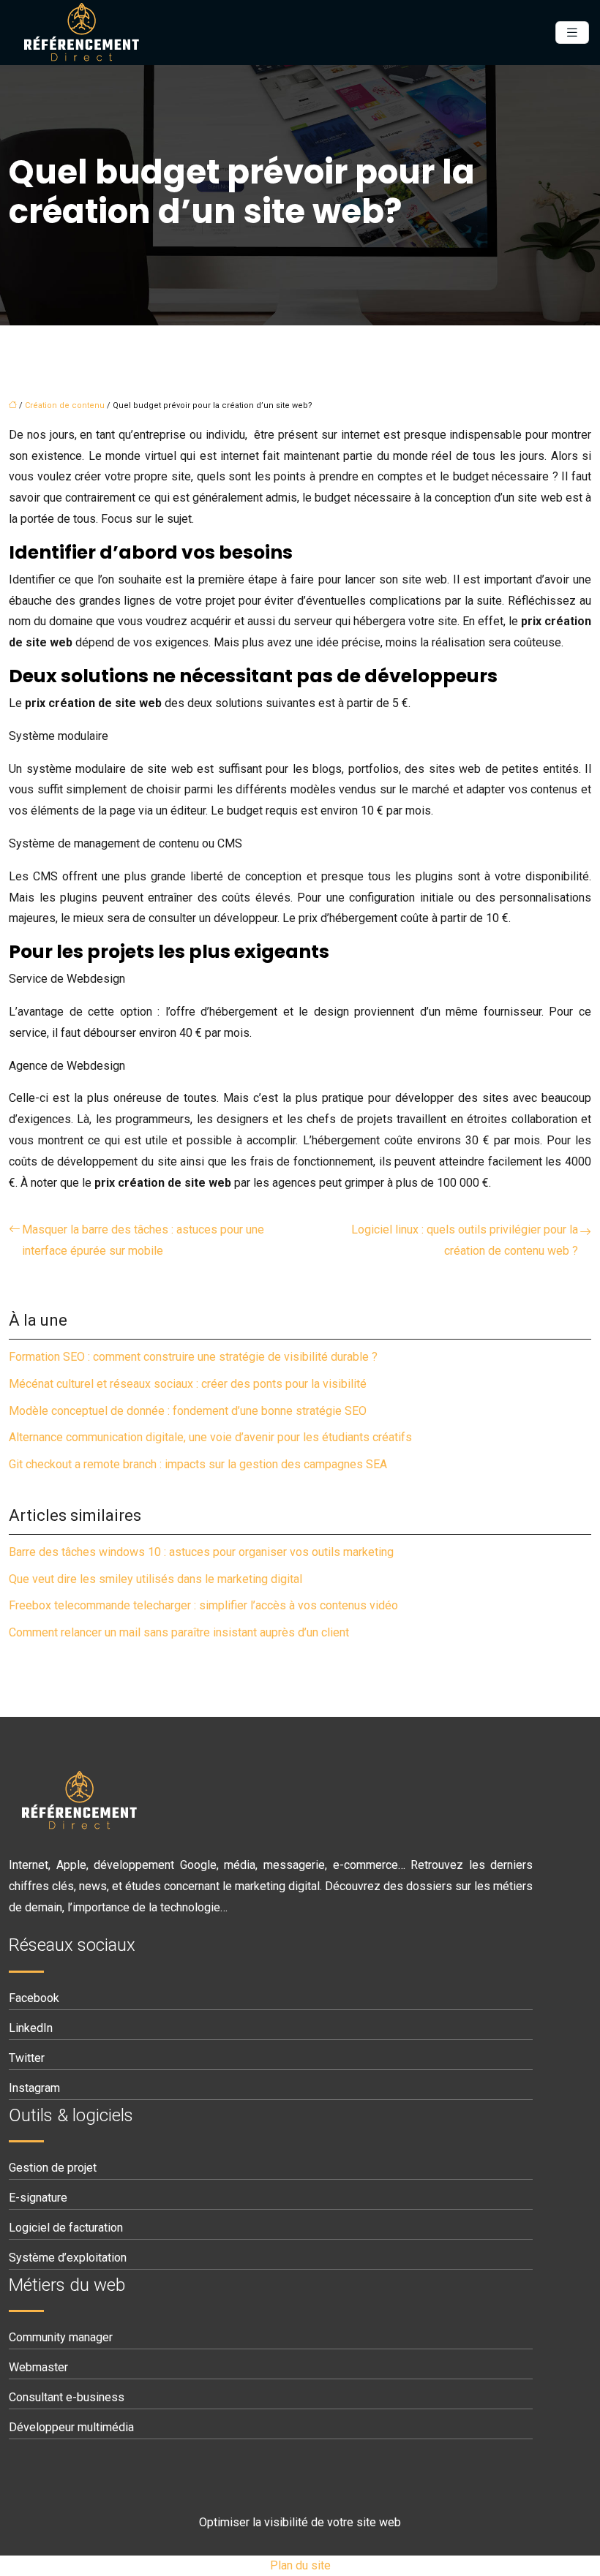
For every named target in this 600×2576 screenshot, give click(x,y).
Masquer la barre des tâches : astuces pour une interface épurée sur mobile (143, 1240)
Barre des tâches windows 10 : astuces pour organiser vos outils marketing (201, 1552)
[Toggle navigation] (572, 33)
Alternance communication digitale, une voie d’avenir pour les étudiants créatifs (210, 1437)
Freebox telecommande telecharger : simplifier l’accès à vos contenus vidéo (203, 1605)
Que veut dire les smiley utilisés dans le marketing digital (155, 1579)
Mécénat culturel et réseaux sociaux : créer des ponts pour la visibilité (188, 1384)
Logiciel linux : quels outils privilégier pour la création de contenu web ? (465, 1240)
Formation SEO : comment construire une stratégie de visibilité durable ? (193, 1357)
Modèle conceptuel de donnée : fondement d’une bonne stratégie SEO (188, 1411)
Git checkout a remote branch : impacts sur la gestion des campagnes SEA (198, 1464)
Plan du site (300, 2565)
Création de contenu (65, 405)
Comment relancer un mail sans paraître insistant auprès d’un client (179, 1632)
